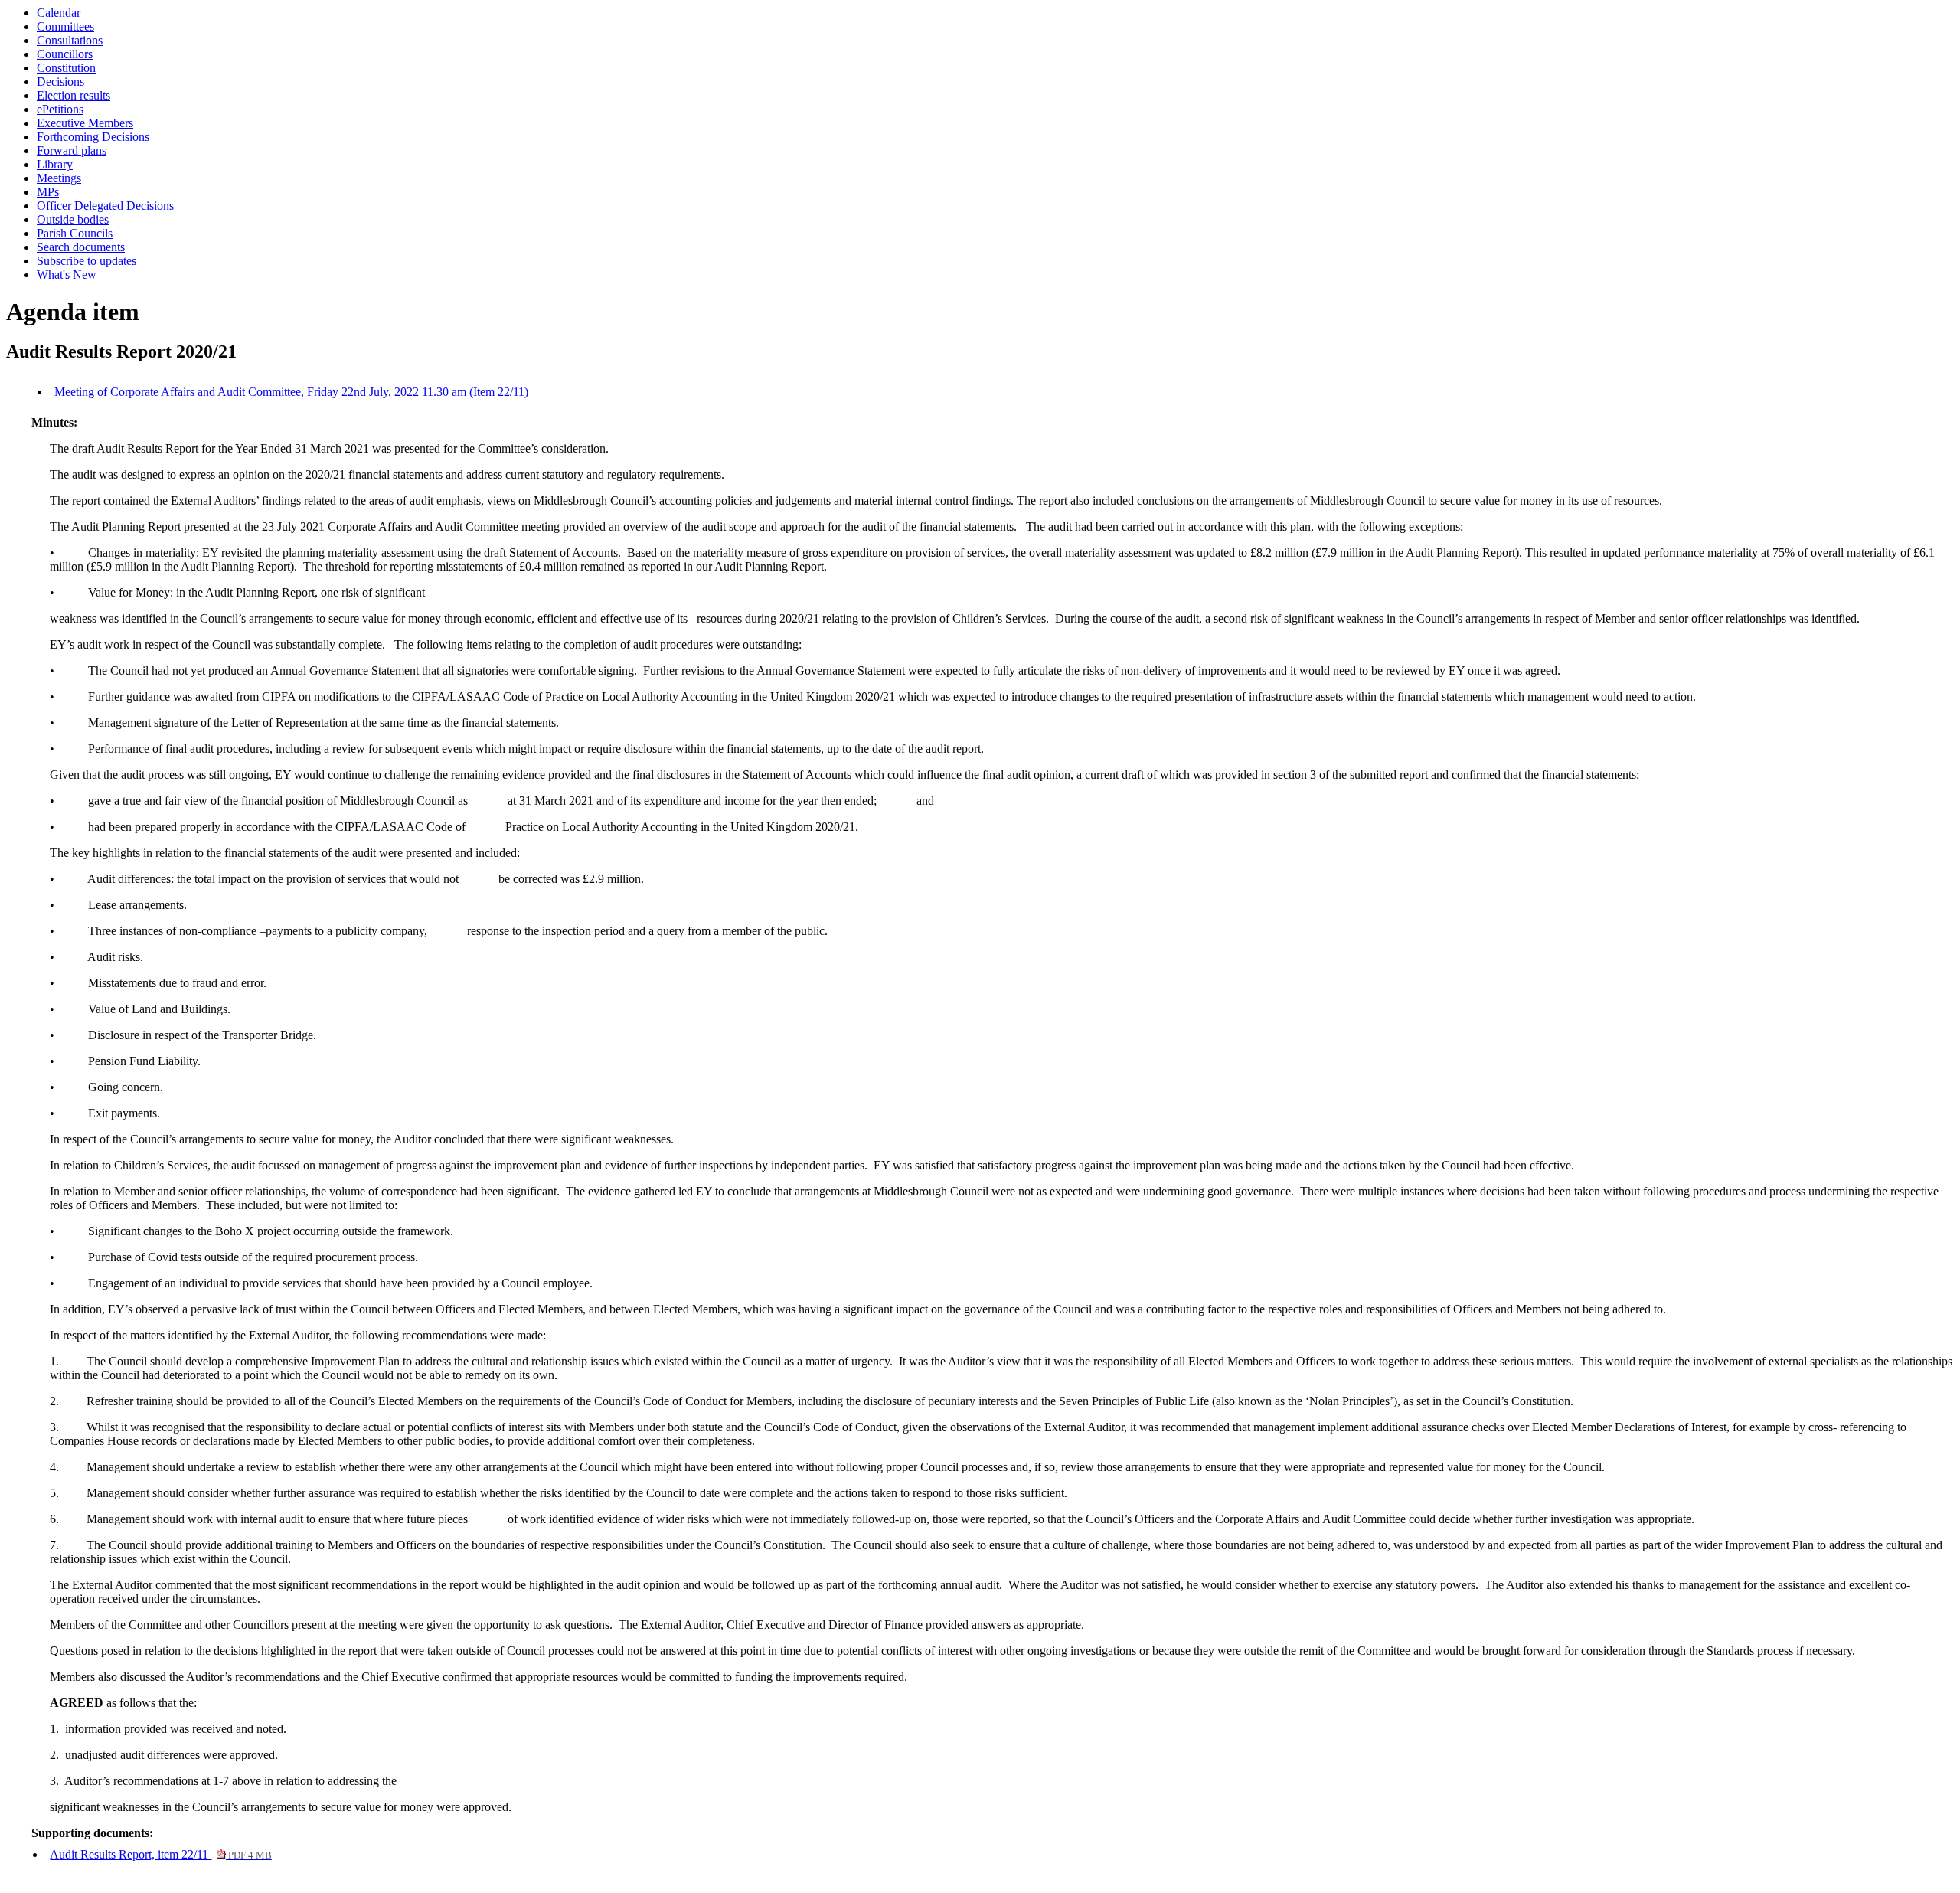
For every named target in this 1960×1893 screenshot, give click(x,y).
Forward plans (72, 150)
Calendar (59, 13)
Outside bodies (73, 219)
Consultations (70, 40)
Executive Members (85, 123)
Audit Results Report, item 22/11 (160, 1854)
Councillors (65, 54)
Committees (65, 26)
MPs (48, 192)
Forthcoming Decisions (93, 137)
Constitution (66, 68)
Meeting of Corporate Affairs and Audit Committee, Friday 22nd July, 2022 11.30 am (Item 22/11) (291, 392)
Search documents (81, 247)
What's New (67, 275)
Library (55, 164)
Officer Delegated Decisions (105, 206)
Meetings (59, 178)
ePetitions (60, 109)
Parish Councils (75, 233)
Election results (73, 95)
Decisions (60, 82)
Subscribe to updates (87, 261)
